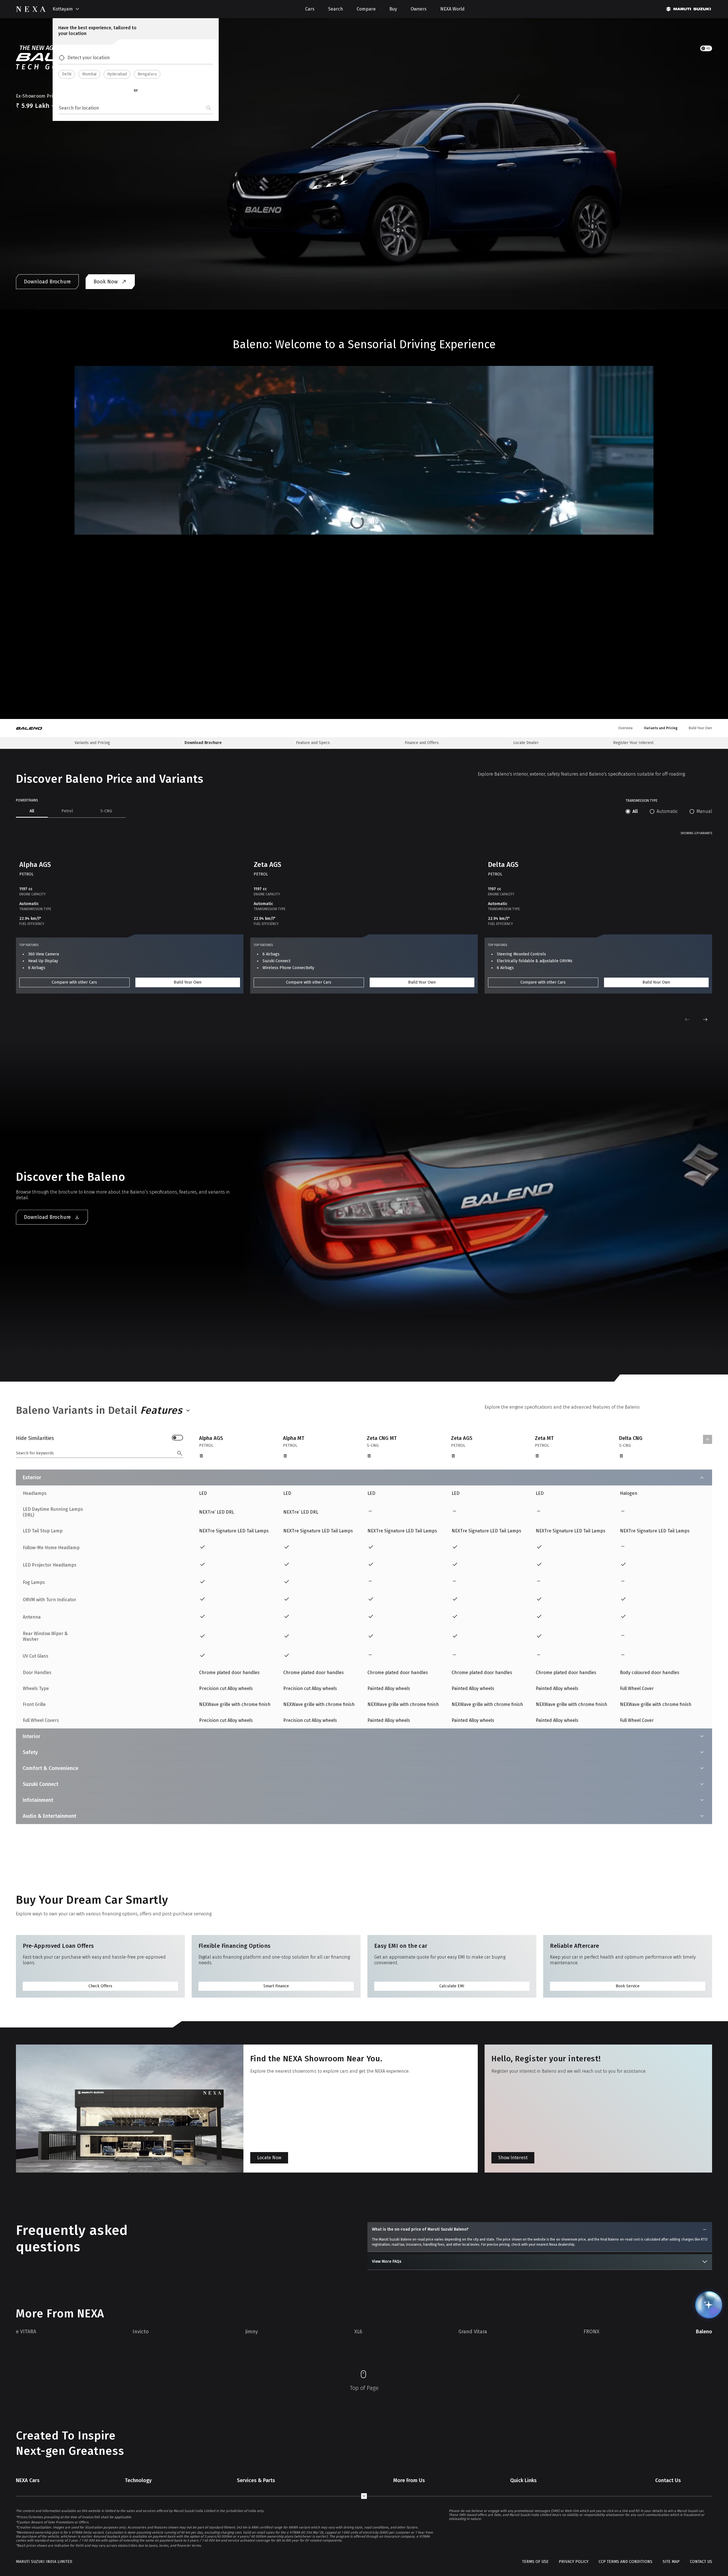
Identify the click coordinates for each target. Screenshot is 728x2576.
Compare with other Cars (74, 982)
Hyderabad (117, 74)
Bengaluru (147, 74)
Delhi (67, 74)
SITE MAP (671, 2562)
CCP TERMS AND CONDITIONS (625, 2562)
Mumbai (89, 74)
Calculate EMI (452, 1986)
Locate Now (269, 2158)
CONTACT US (701, 2562)
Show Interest (513, 2158)
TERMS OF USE (535, 2562)
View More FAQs (387, 2261)
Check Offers (100, 1986)
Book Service (628, 1986)
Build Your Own (188, 982)
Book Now (106, 282)
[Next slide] (705, 1019)
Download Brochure (47, 282)
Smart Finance (276, 1986)
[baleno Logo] (33, 728)
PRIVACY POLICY (574, 2562)
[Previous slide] (687, 1019)
